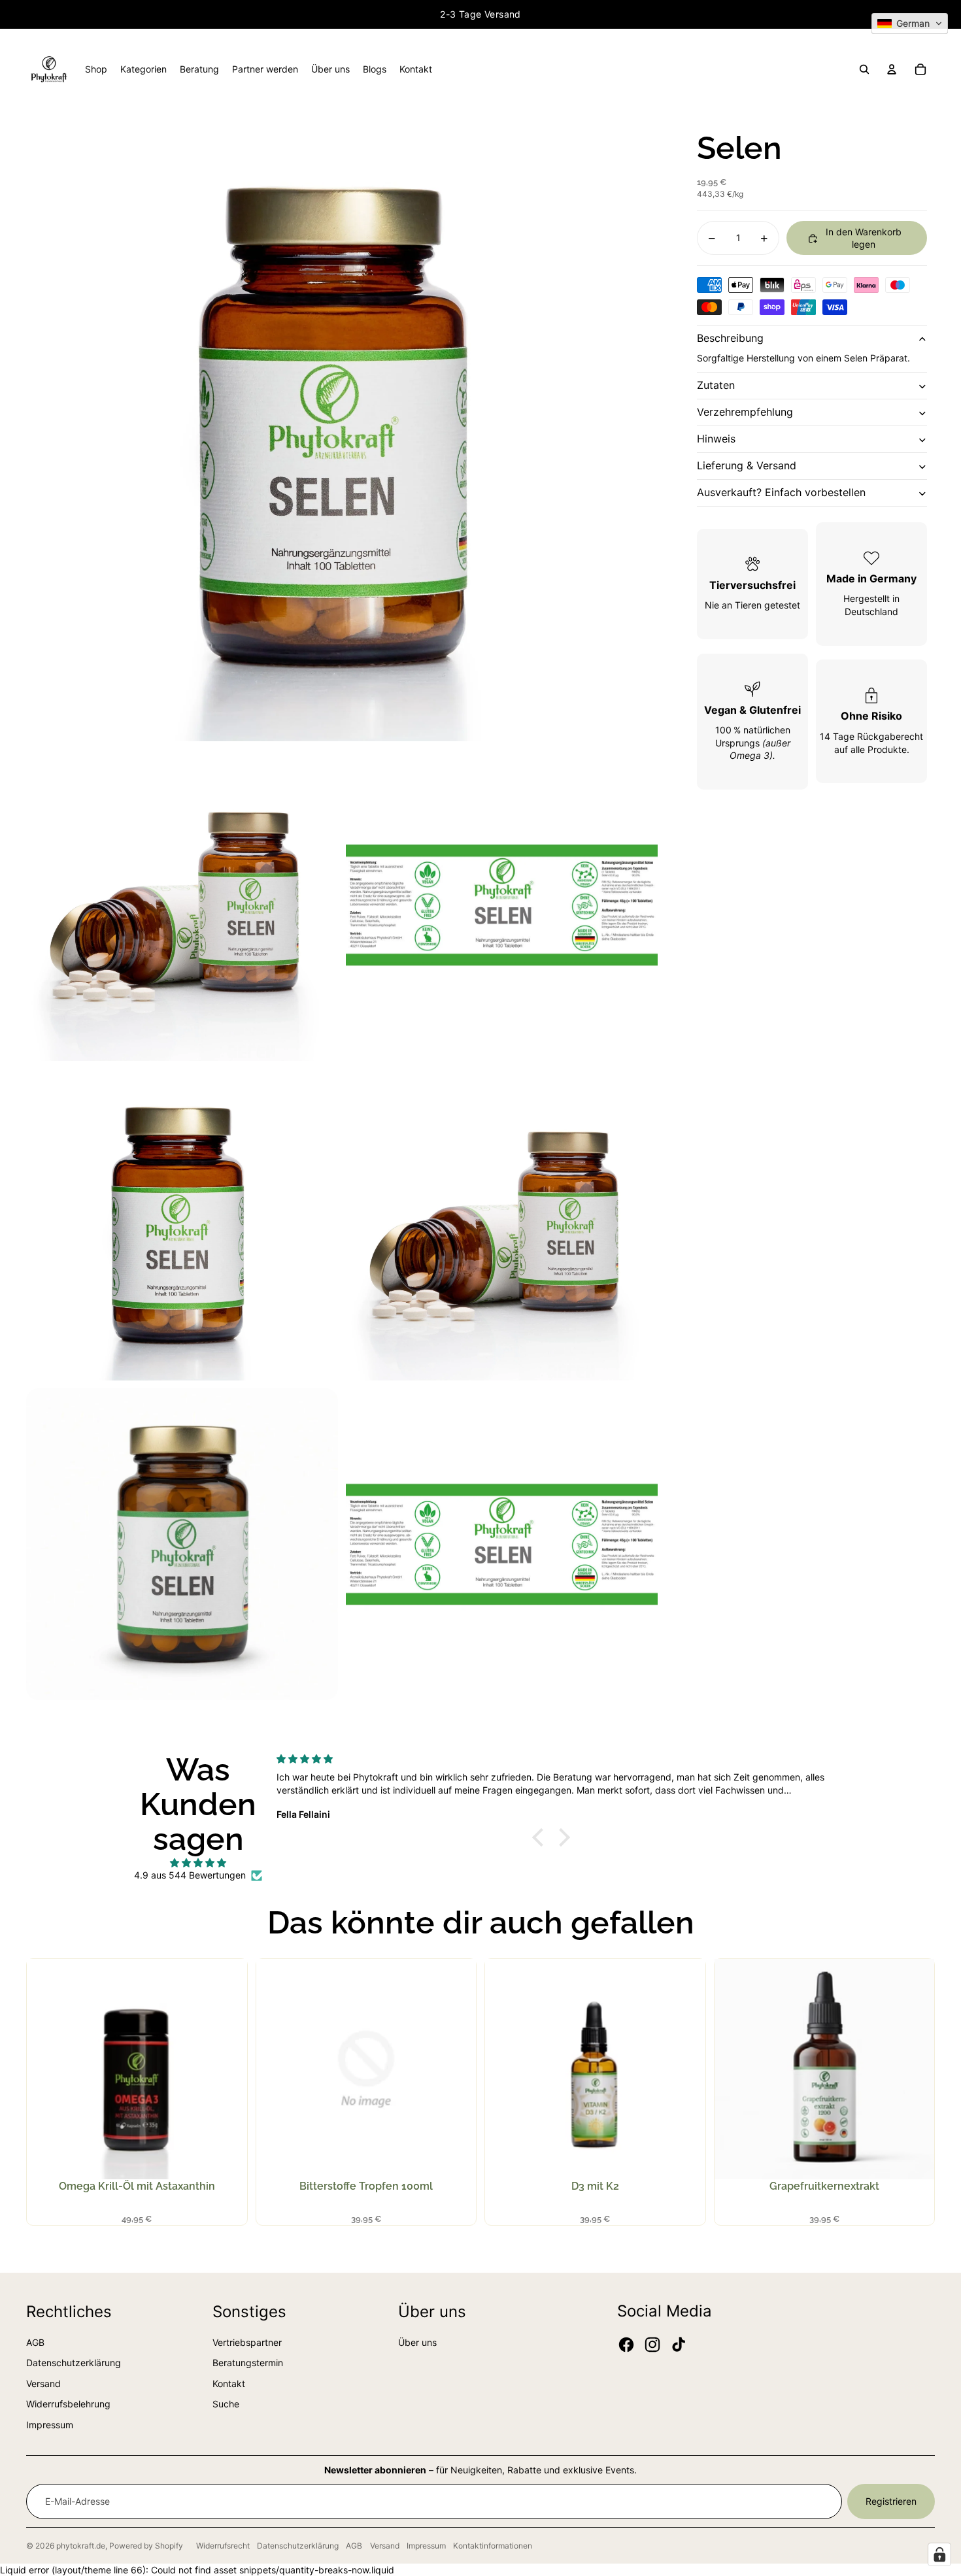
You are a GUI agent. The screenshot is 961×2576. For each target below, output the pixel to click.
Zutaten (716, 386)
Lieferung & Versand (747, 466)
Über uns (417, 2342)
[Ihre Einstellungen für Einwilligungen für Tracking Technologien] (939, 2554)
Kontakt (229, 2384)
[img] (198, 1863)
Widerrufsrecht (223, 2546)
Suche (226, 2404)
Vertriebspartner (247, 2342)
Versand (43, 2384)
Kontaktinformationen (493, 2546)
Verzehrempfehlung (745, 412)
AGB (35, 2342)
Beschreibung (730, 339)
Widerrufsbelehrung (68, 2404)
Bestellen (143, 2092)
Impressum (50, 2425)
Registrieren (891, 2501)
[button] (910, 24)
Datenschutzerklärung (74, 2363)
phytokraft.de (81, 2546)
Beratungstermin (248, 2363)
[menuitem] (96, 69)
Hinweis (716, 439)
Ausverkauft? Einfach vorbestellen (781, 493)
